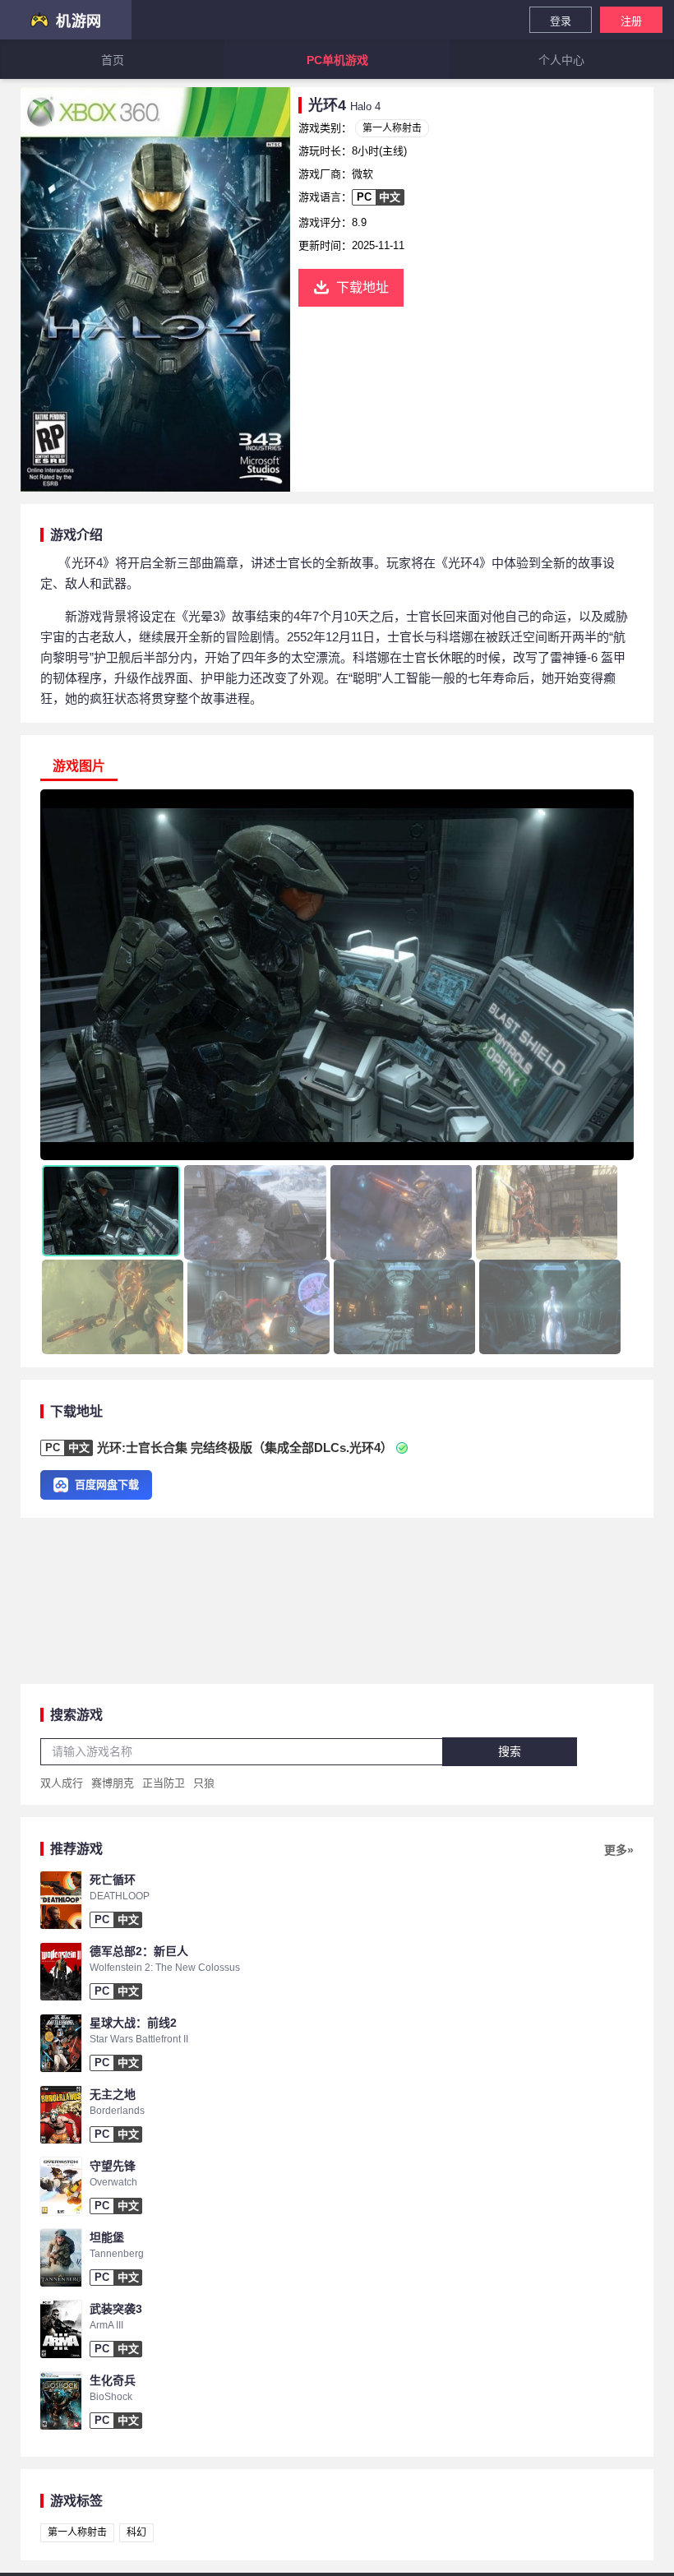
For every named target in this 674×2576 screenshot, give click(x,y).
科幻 (136, 2532)
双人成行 (62, 1783)
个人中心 (561, 60)
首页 (113, 60)
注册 (631, 21)
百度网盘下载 (107, 1485)
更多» (619, 1850)
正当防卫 (164, 1783)
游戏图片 (79, 766)
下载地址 (362, 287)
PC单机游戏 (337, 60)
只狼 (204, 1783)
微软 (362, 174)
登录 (561, 21)
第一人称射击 (392, 128)
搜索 (510, 1751)
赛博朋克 (113, 1783)
